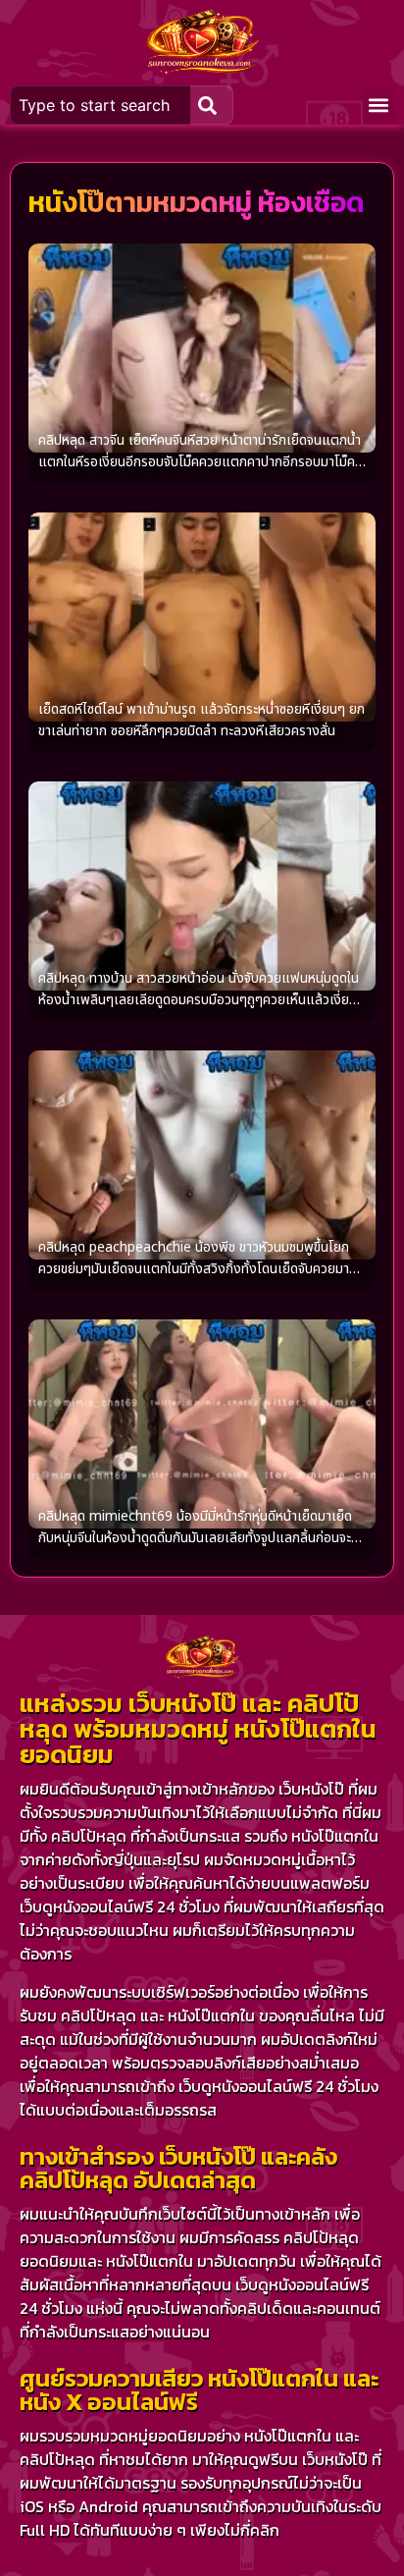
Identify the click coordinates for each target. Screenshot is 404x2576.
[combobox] (100, 105)
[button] (378, 106)
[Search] (212, 105)
